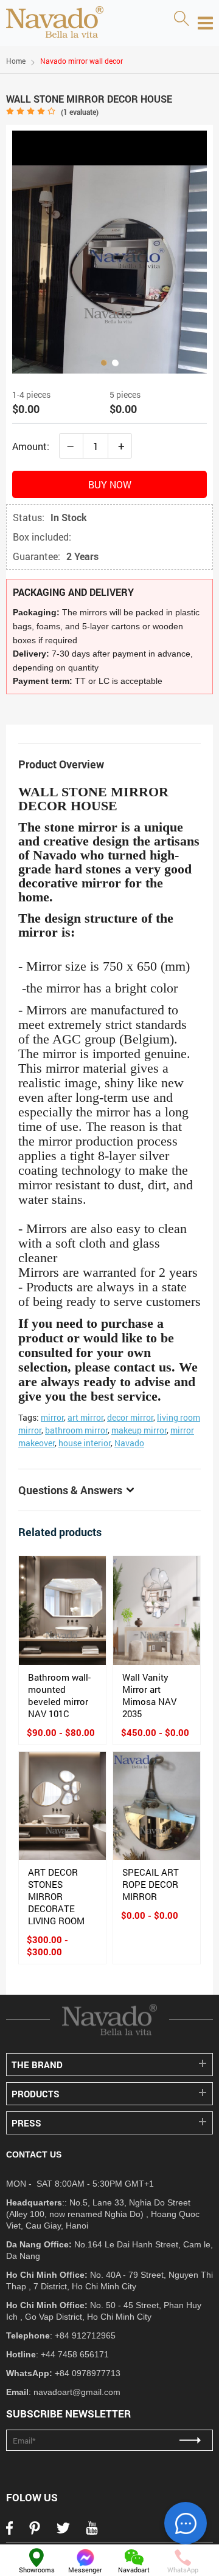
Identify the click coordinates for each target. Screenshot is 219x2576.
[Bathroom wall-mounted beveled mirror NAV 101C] (62, 1611)
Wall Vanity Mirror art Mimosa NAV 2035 (149, 1695)
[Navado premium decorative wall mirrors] (55, 23)
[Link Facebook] (9, 2532)
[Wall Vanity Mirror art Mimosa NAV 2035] (157, 1611)
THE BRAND (37, 2065)
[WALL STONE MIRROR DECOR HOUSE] (109, 252)
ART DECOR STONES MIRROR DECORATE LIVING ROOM (56, 1896)
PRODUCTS (36, 2094)
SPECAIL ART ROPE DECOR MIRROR (151, 1884)
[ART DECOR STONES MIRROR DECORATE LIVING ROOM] (62, 1806)
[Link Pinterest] (35, 2532)
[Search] (181, 19)
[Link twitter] (63, 2532)
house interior (85, 1443)
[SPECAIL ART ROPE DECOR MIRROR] (157, 1806)
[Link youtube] (92, 2532)
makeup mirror (139, 1430)
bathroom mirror (76, 1430)
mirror (52, 1417)
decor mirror (130, 1417)
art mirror (85, 1417)
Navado (129, 1443)
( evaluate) (80, 112)
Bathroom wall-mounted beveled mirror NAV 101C (59, 1695)
